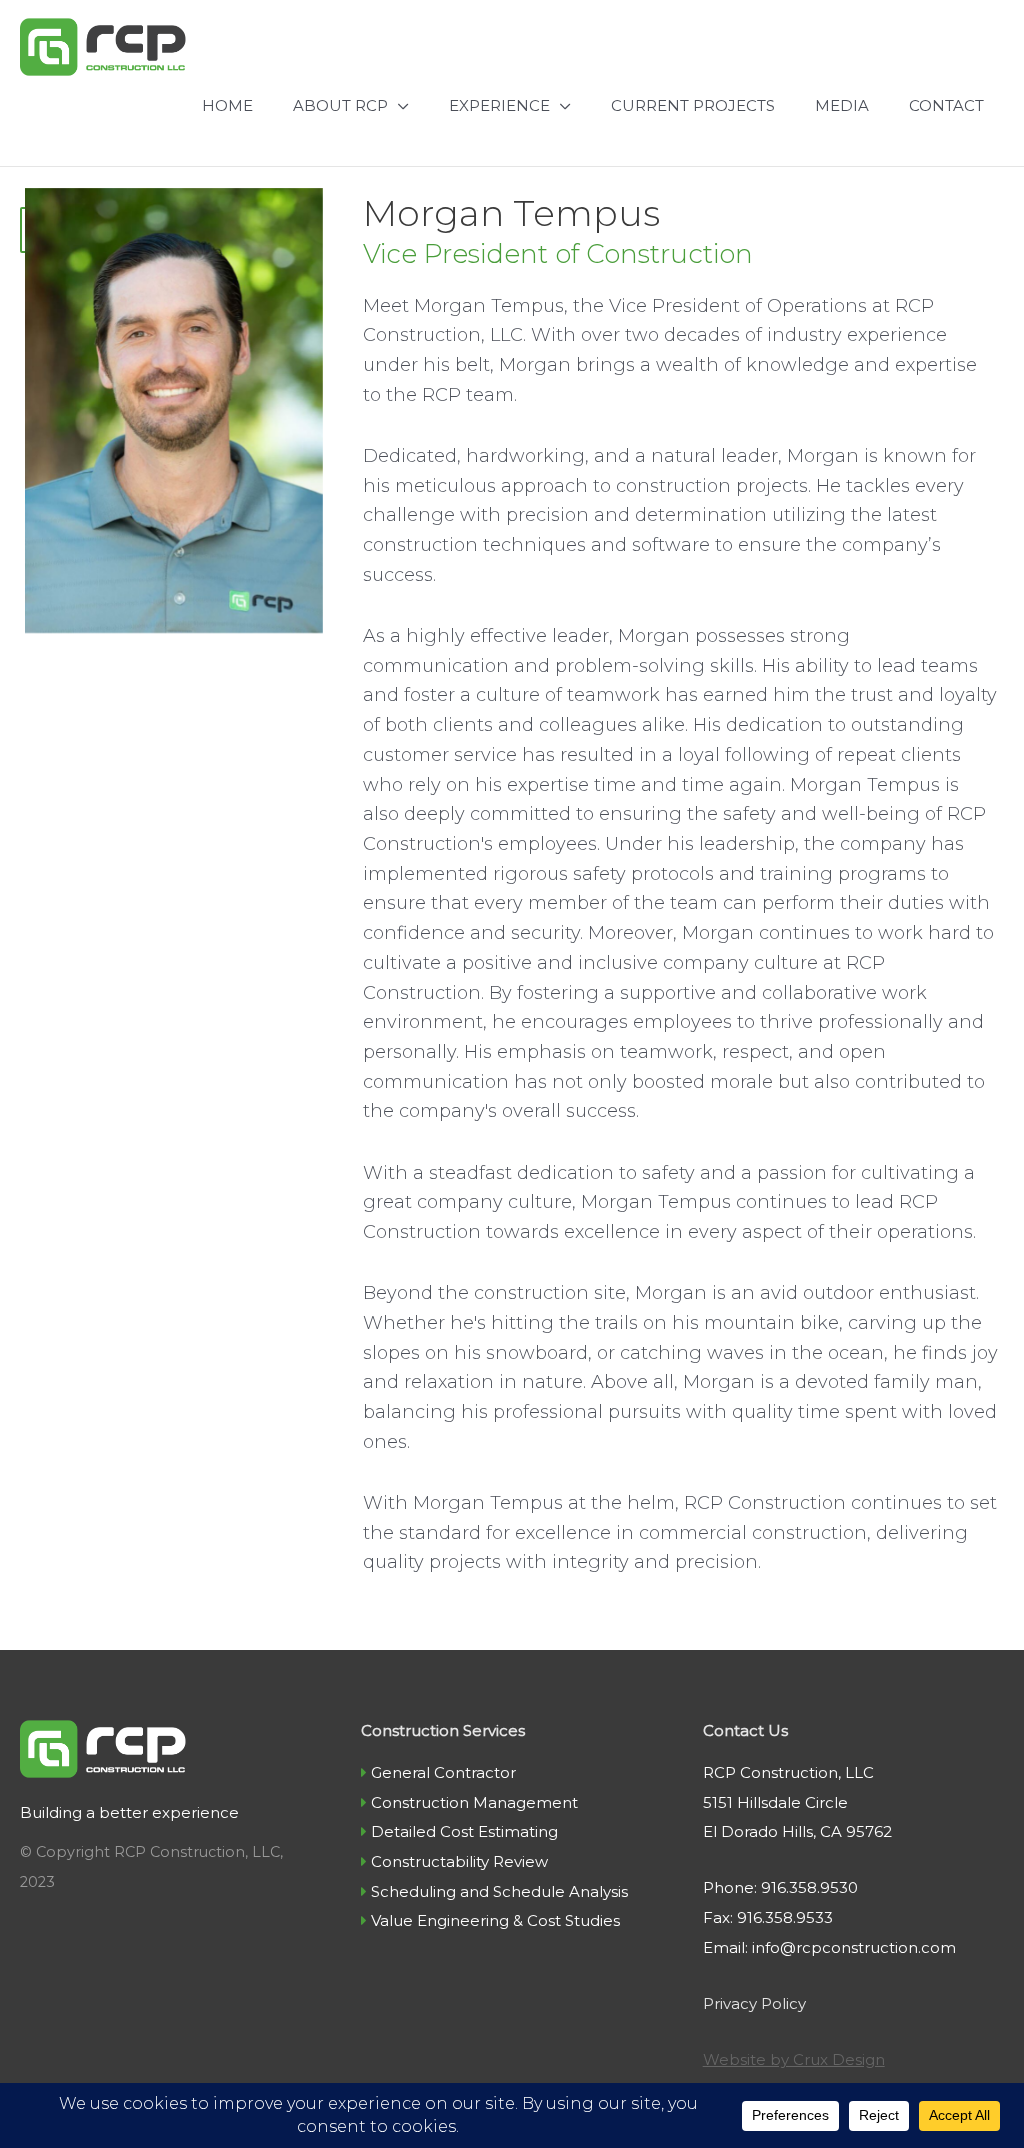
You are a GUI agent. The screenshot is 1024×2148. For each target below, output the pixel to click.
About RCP (340, 105)
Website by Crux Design (794, 2059)
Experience (499, 105)
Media (842, 105)
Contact (946, 105)
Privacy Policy (754, 2003)
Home (227, 105)
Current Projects (693, 105)
